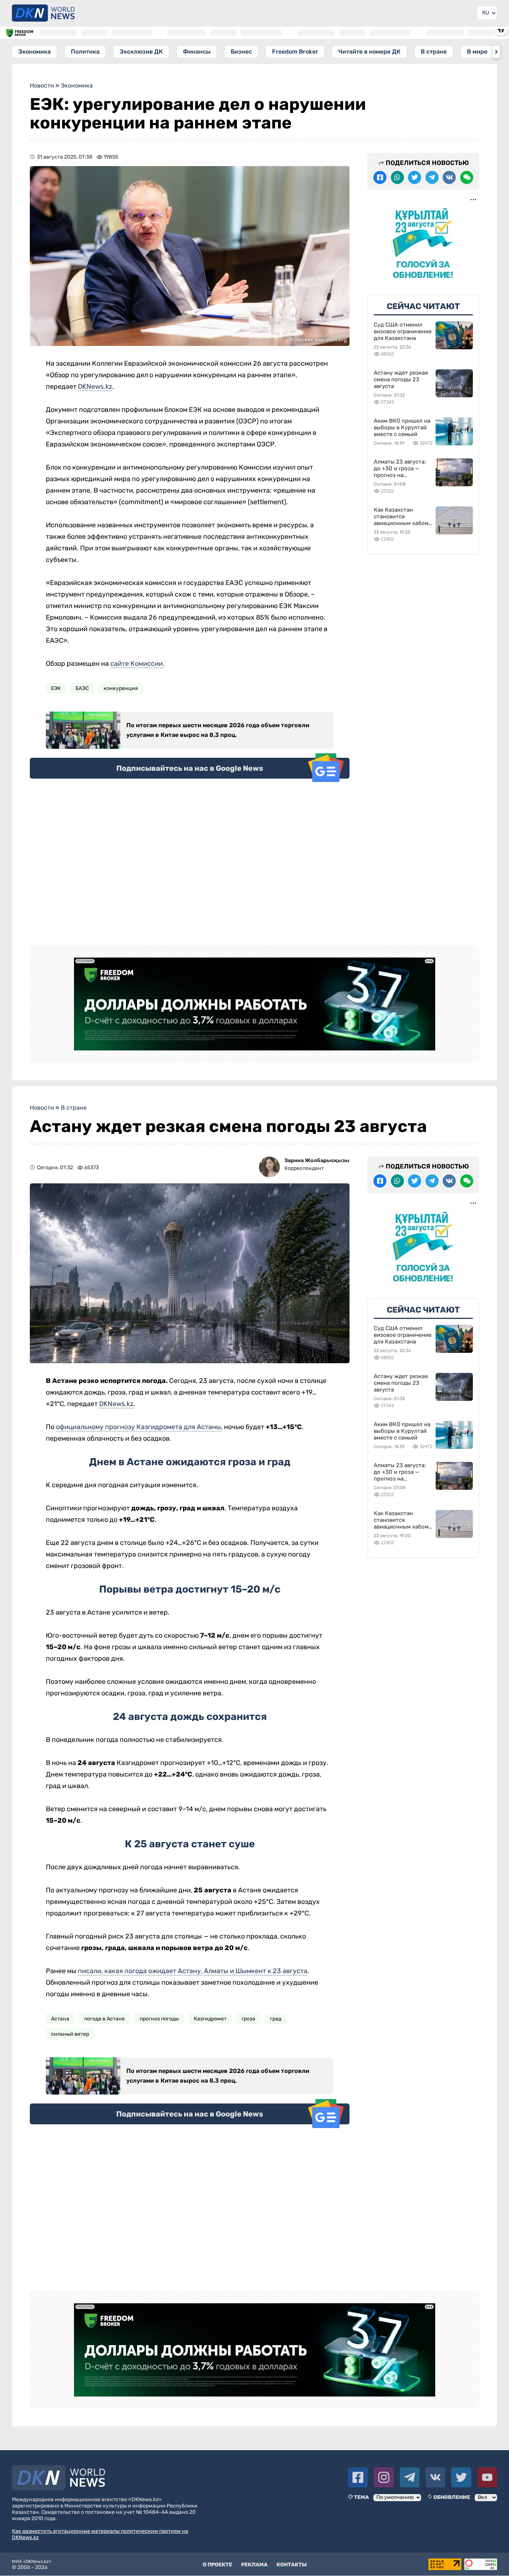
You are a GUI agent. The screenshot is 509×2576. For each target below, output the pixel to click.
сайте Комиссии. (137, 664)
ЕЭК (56, 688)
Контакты (292, 2565)
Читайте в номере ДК (369, 52)
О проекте (217, 2565)
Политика (85, 52)
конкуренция (121, 688)
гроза (248, 2019)
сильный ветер (70, 2034)
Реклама (254, 2565)
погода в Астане (105, 2019)
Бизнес (241, 52)
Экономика (34, 52)
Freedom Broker (295, 52)
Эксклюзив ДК (141, 52)
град (276, 2019)
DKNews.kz (95, 387)
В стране (434, 52)
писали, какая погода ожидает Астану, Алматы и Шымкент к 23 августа (193, 1971)
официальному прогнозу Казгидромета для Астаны (138, 1427)
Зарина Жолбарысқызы (317, 1160)
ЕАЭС (82, 688)
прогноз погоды (159, 2019)
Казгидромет (210, 2019)
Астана (60, 2019)
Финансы (197, 52)
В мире (477, 52)
